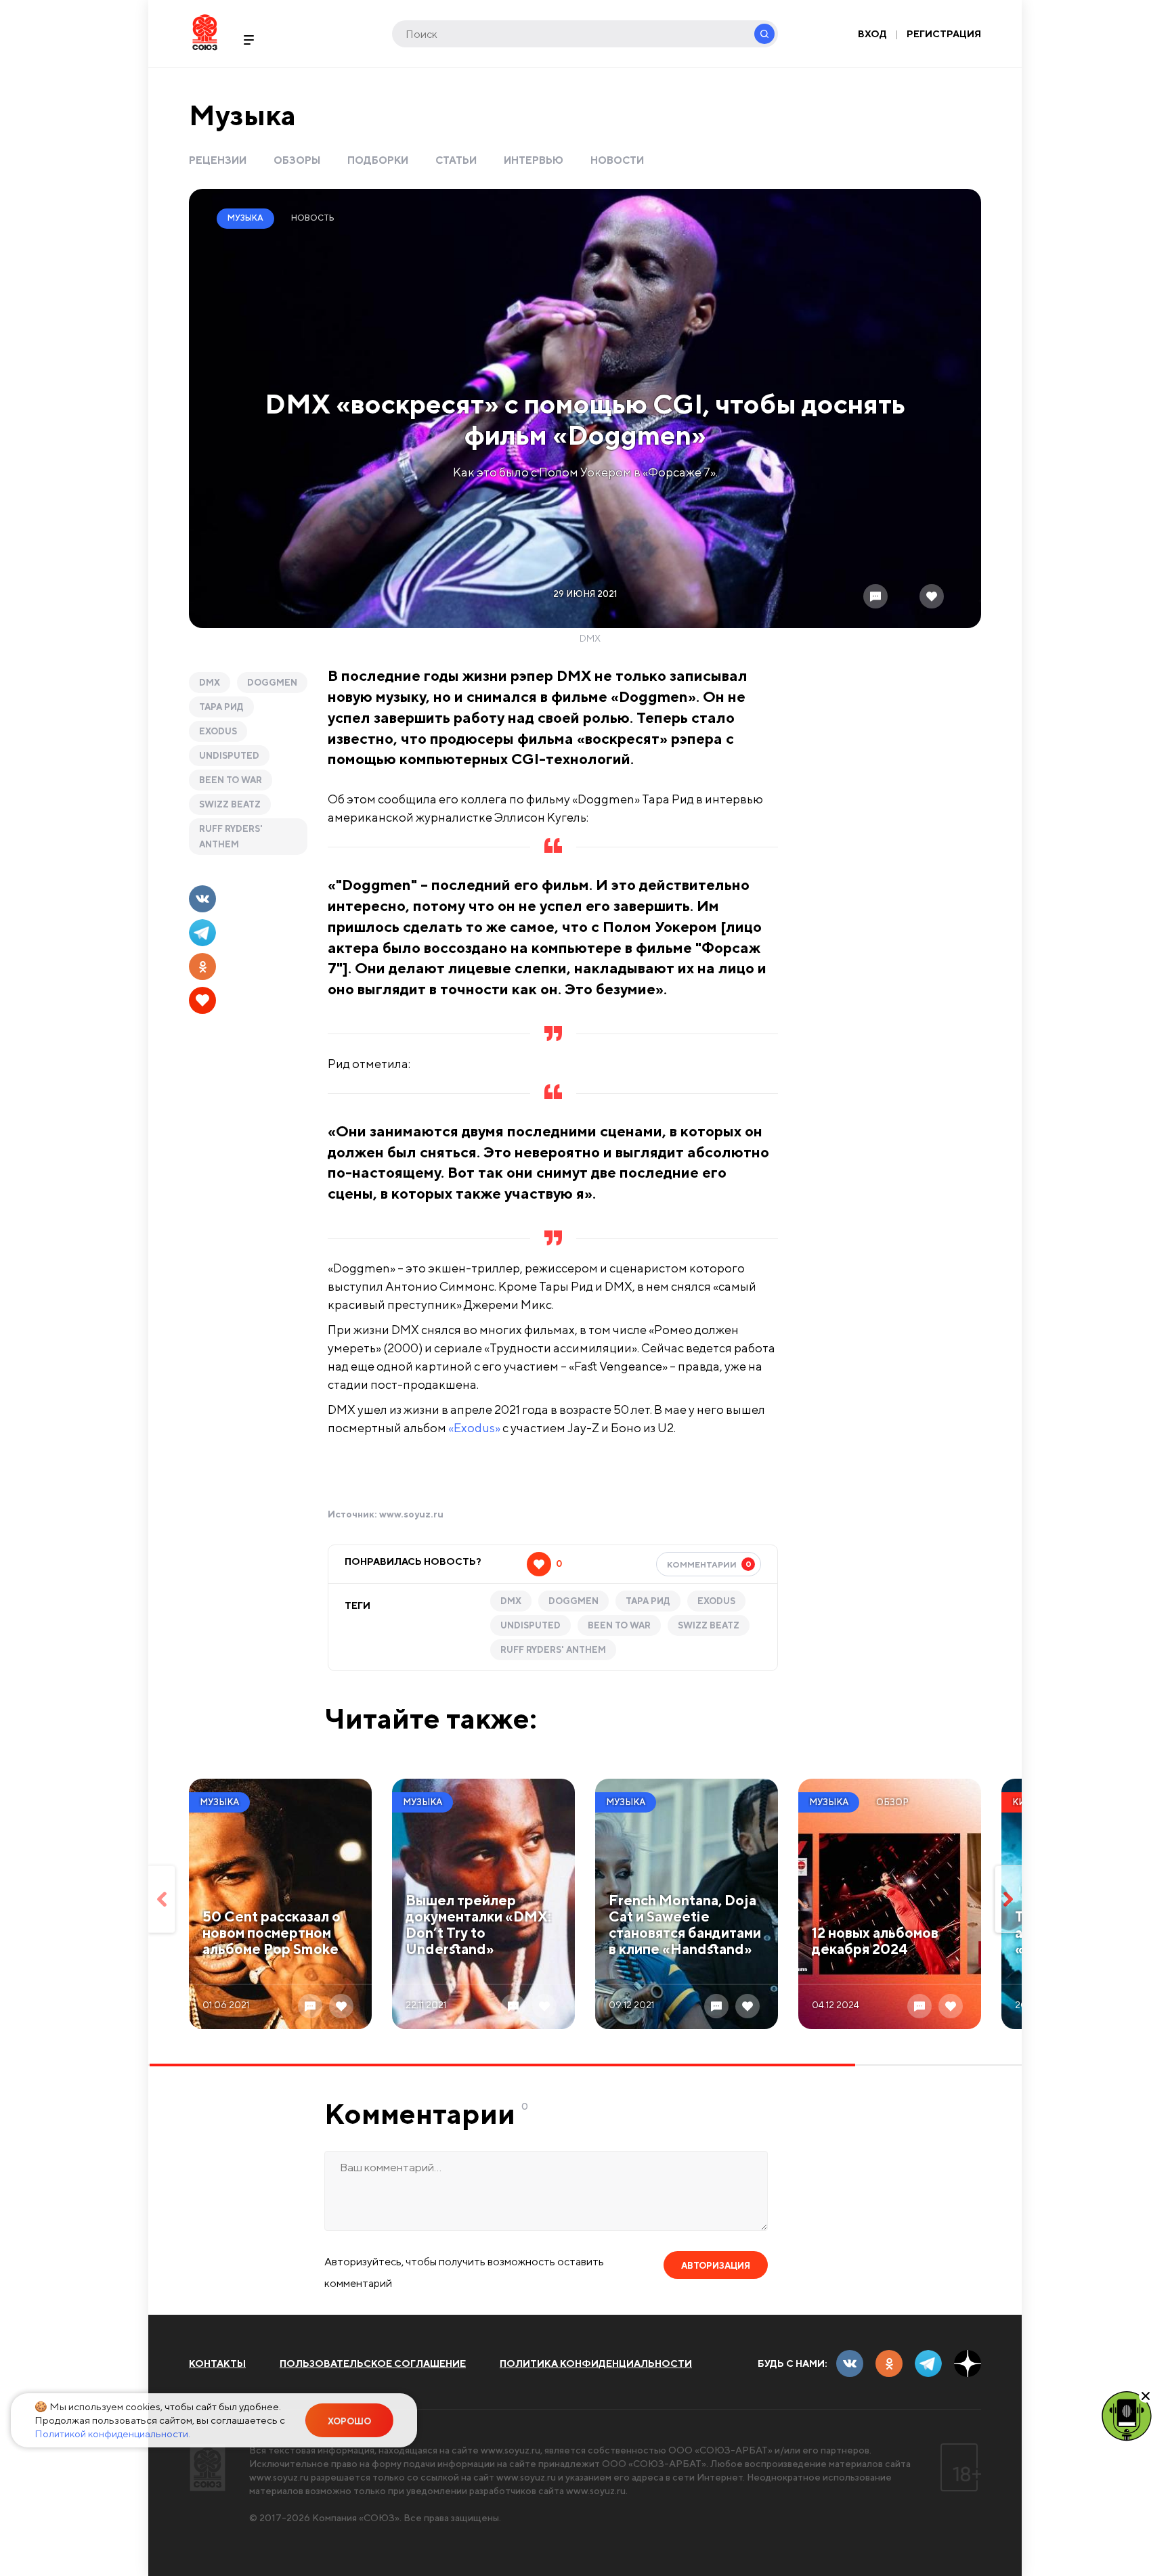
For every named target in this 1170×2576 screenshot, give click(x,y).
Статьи (456, 160)
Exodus (218, 731)
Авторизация (716, 2266)
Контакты (217, 2363)
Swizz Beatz (230, 804)
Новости (617, 160)
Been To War (231, 780)
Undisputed (229, 756)
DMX (210, 683)
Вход (872, 34)
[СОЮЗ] (208, 2467)
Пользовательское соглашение (373, 2363)
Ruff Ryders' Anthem (231, 837)
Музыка (242, 115)
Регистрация (944, 34)
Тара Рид (221, 707)
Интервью (534, 160)
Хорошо (349, 2421)
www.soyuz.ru (411, 1514)
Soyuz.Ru (205, 32)
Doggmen (272, 683)
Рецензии (218, 160)
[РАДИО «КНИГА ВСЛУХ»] (1127, 2415)
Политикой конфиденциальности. (112, 2434)
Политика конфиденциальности (596, 2363)
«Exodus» (474, 1428)
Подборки (378, 160)
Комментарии (709, 1564)
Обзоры (297, 160)
